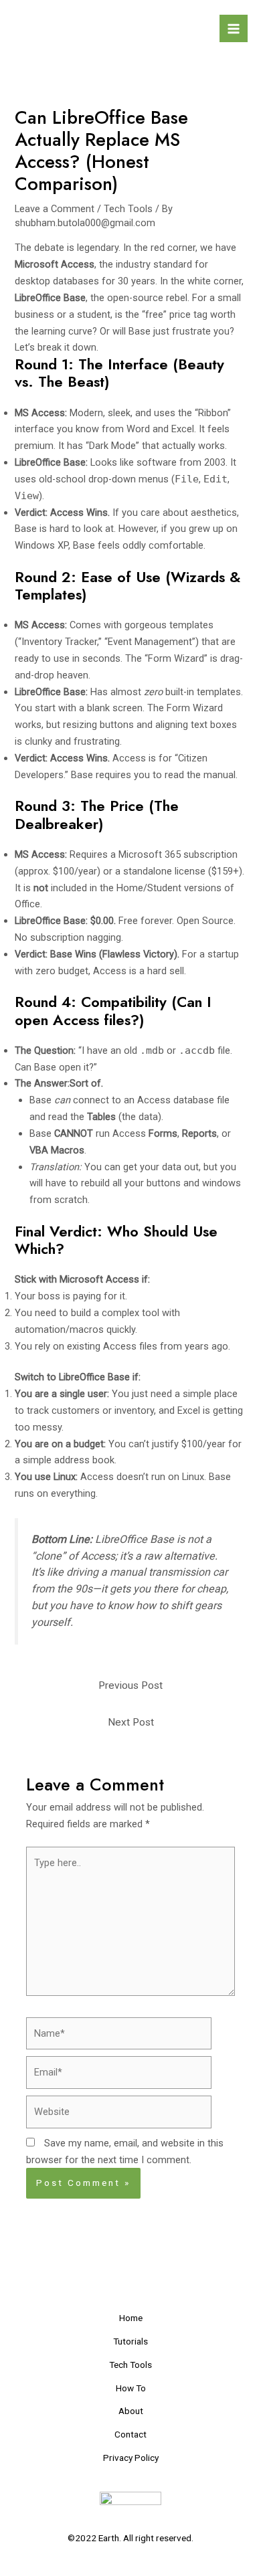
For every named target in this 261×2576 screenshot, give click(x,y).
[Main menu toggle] (234, 29)
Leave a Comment (55, 209)
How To (131, 2388)
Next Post (131, 1722)
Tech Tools (128, 209)
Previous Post (130, 1685)
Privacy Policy (131, 2458)
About (131, 2411)
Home (131, 2318)
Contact (130, 2434)
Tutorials (130, 2341)
